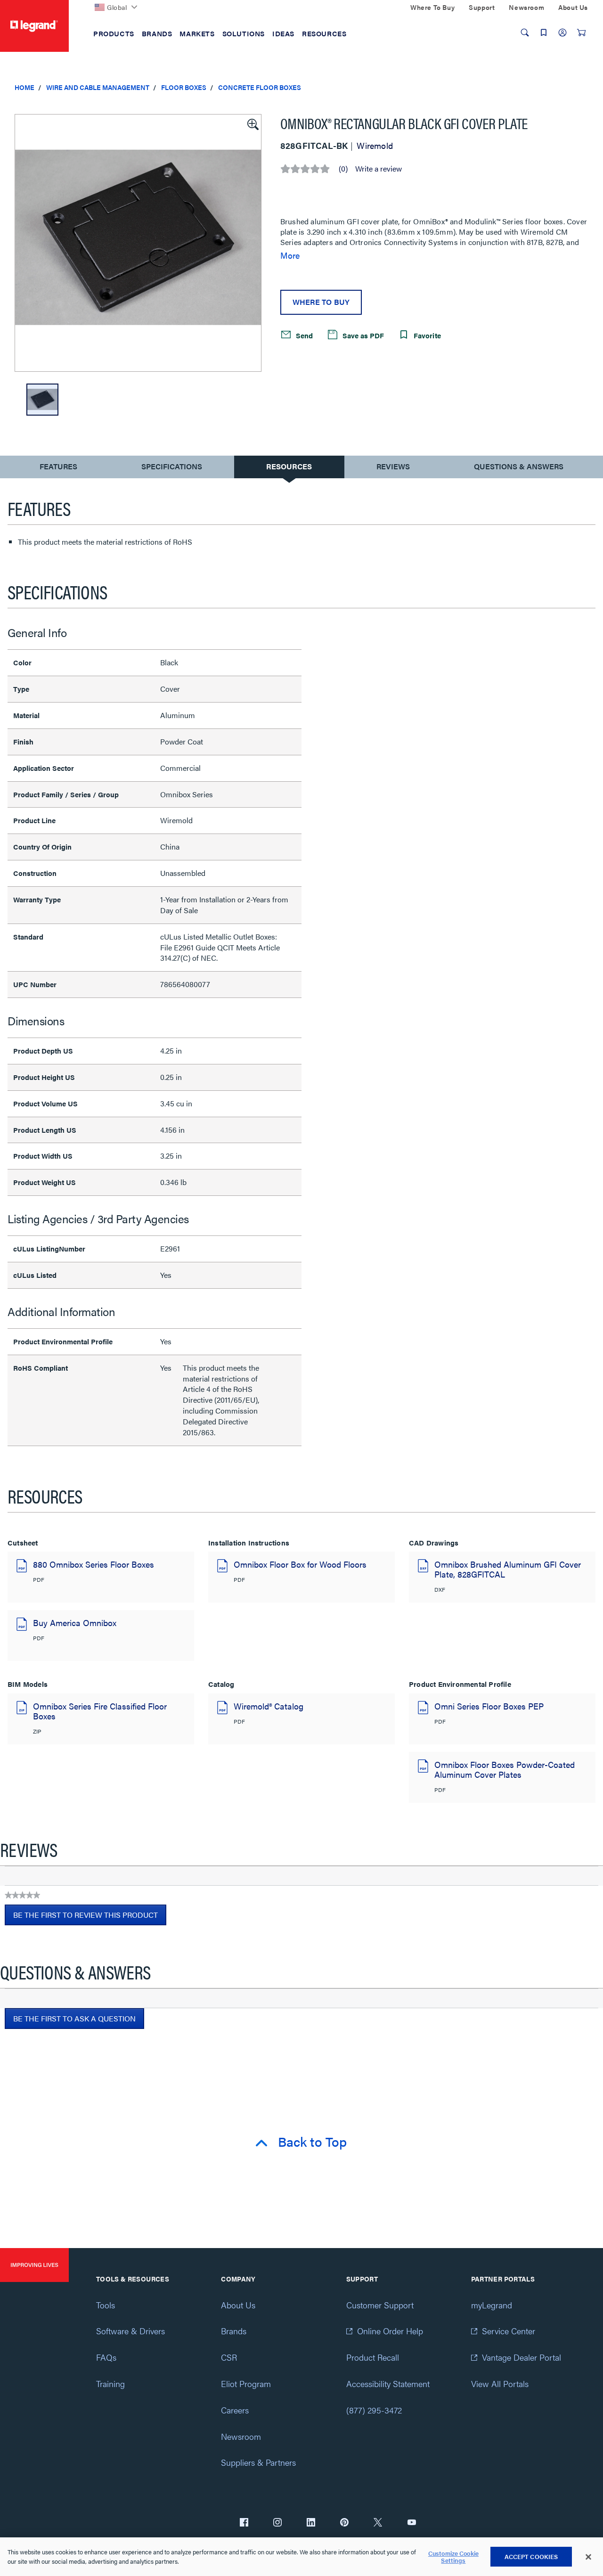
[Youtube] (412, 2523)
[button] (252, 123)
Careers (235, 2410)
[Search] (525, 33)
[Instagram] (277, 2523)
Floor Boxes (184, 87)
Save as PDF (362, 335)
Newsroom (241, 2436)
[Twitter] (378, 2523)
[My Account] (562, 33)
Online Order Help (390, 2331)
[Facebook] (244, 2523)
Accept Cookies (531, 2556)
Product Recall (373, 2357)
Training (110, 2384)
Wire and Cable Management (98, 87)
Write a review (379, 169)
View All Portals (500, 2384)
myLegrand (492, 2305)
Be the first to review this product (90, 1917)
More (290, 255)
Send (303, 335)
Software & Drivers (130, 2331)
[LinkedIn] (311, 2523)
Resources (289, 466)
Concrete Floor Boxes (260, 87)
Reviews (393, 466)
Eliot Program (246, 2384)
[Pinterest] (344, 2523)
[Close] (588, 2557)
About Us (238, 2305)
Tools (106, 2305)
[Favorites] (544, 33)
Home (24, 87)
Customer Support (380, 2305)
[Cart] (581, 33)
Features (58, 469)
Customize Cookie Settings (453, 2557)
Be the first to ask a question (74, 2018)
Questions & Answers (519, 466)
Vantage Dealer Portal (522, 2357)
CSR (229, 2357)
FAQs (106, 2357)
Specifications (172, 466)
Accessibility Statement (388, 2384)
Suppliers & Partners (258, 2462)
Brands (234, 2331)
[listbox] (138, 243)
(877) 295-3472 (374, 2410)
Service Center (509, 2331)
